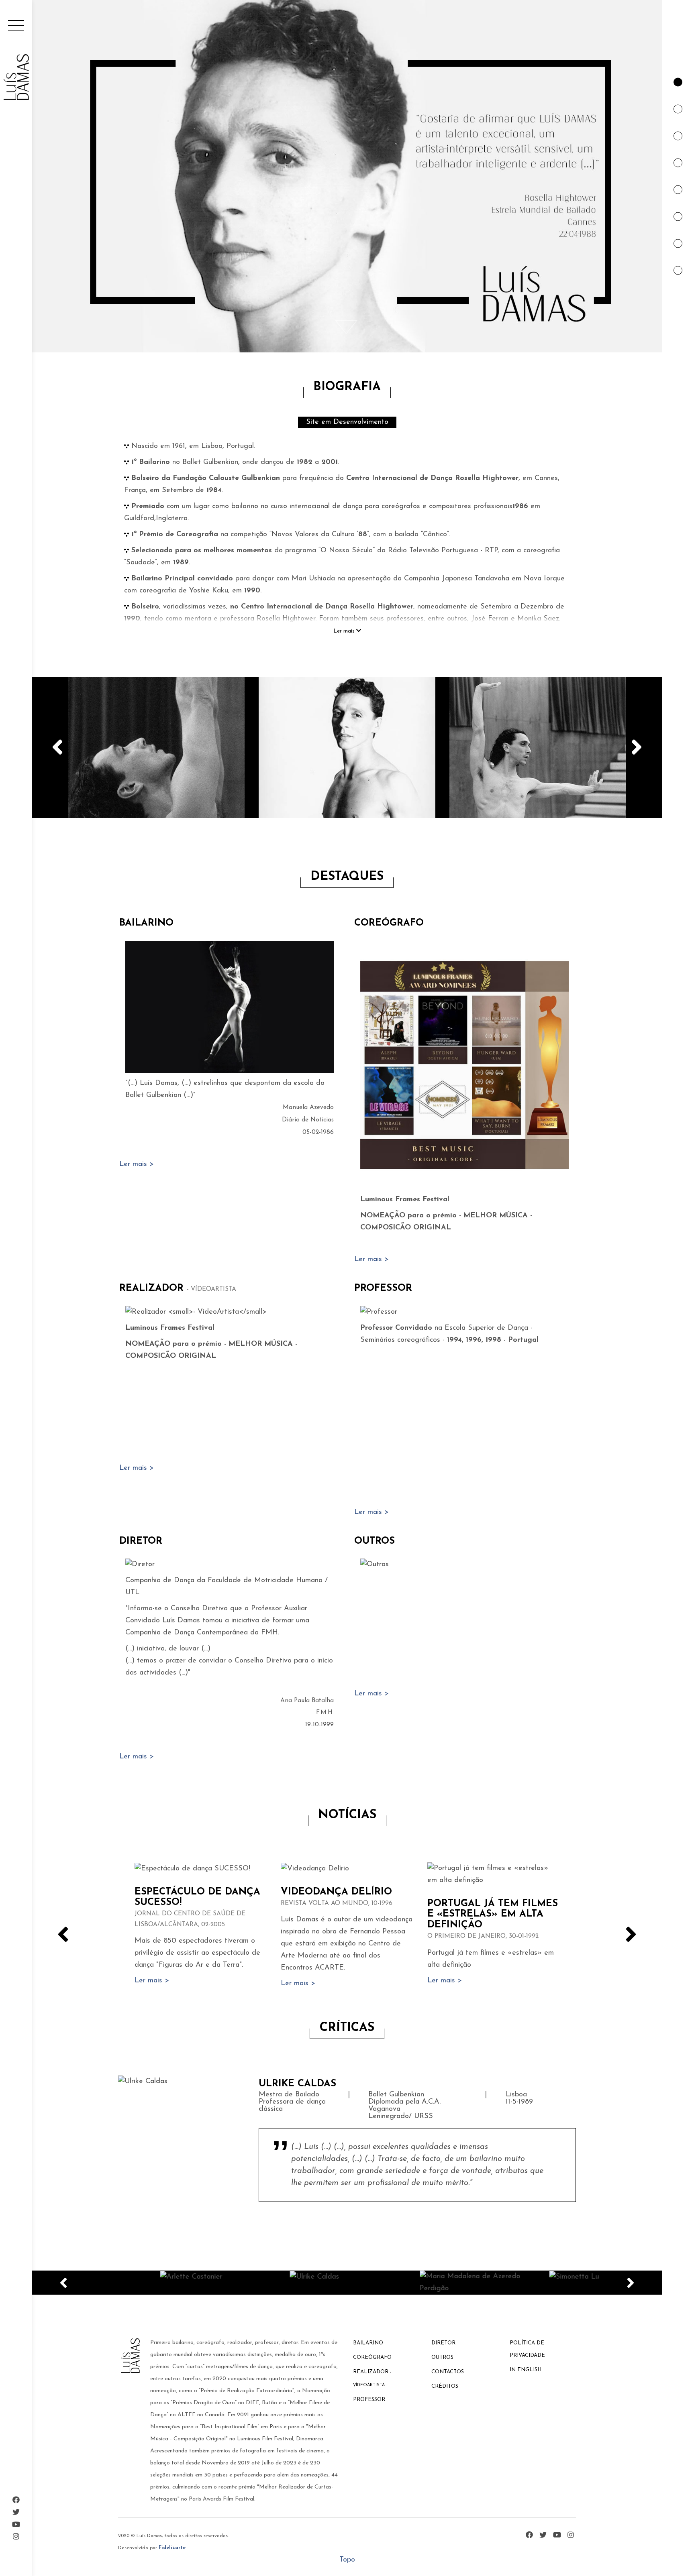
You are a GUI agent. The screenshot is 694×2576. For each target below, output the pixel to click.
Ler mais (345, 631)
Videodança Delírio (337, 1897)
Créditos (445, 2386)
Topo (347, 2560)
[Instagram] (16, 2537)
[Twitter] (16, 2513)
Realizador (178, 1288)
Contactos (448, 2372)
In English (526, 2370)
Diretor (141, 1541)
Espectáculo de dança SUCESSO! (197, 1908)
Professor (383, 1288)
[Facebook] (16, 2501)
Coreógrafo (389, 923)
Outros (375, 1541)
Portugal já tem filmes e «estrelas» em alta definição (493, 1919)
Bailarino (146, 923)
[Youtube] (16, 2525)
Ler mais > (137, 1164)
